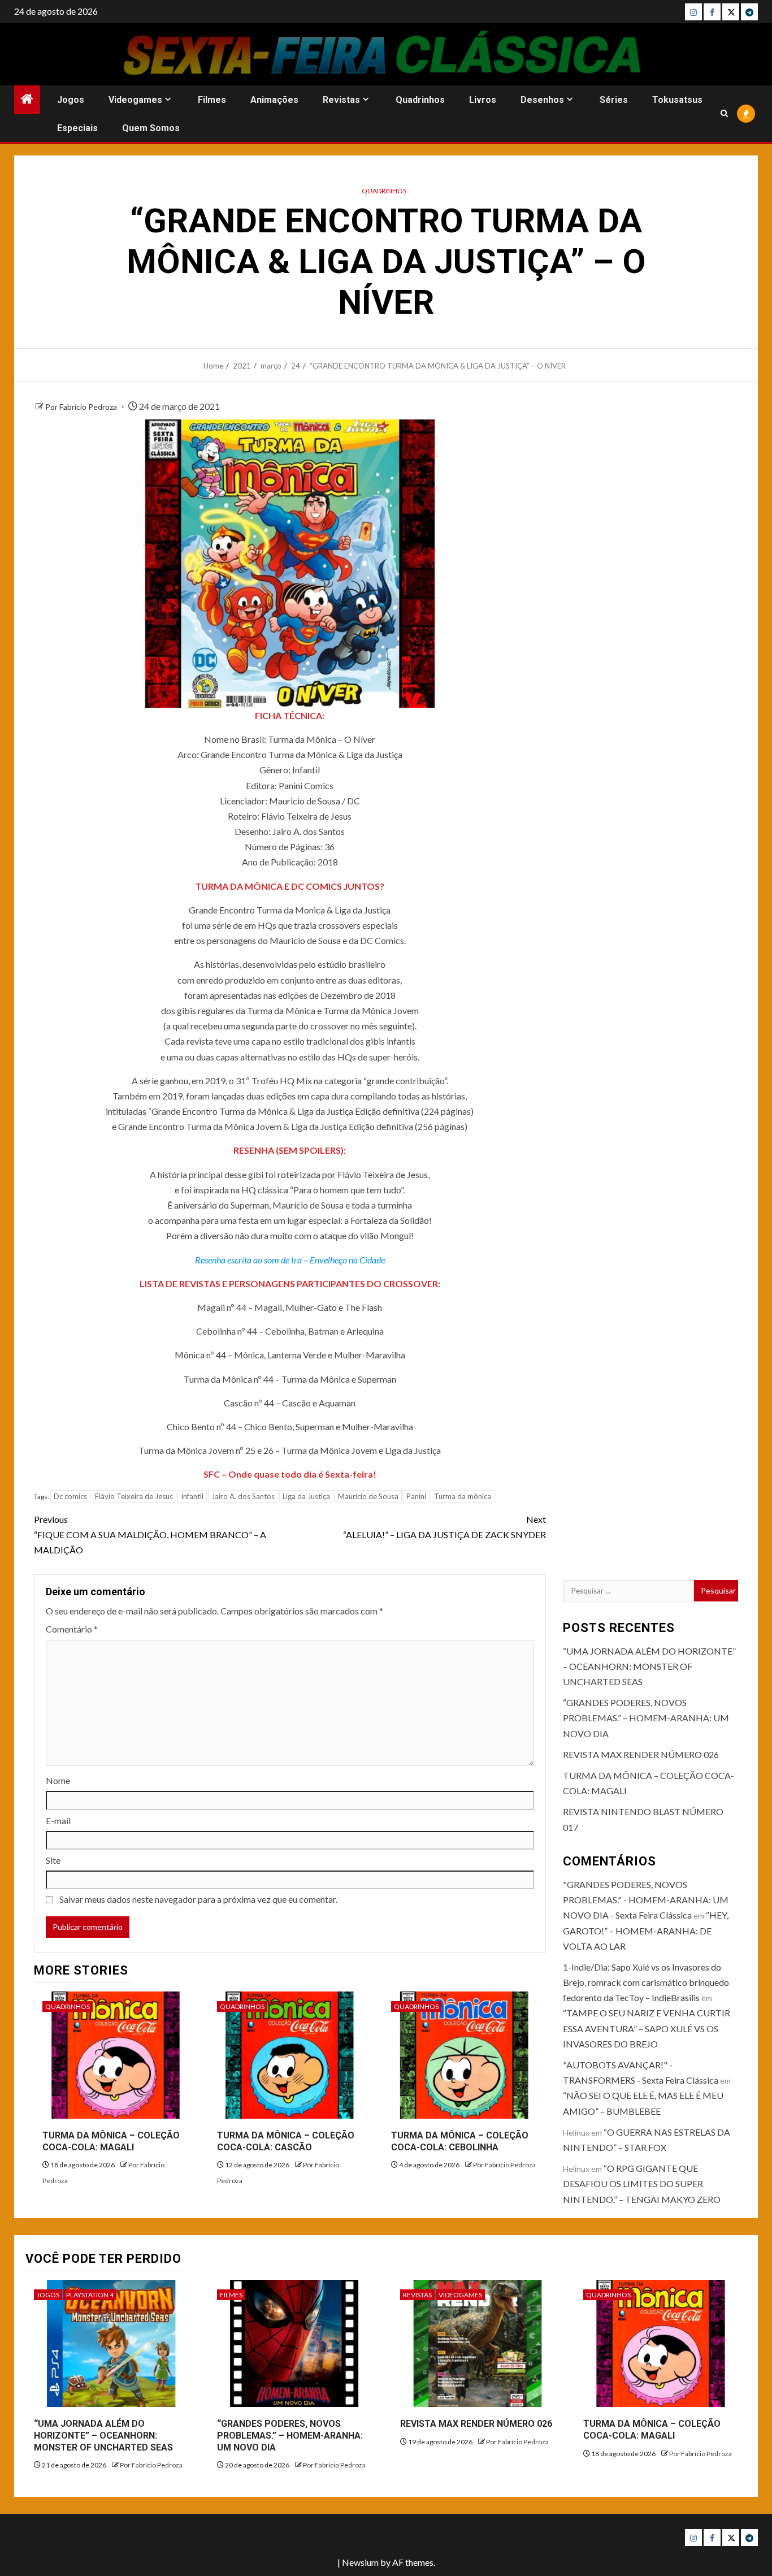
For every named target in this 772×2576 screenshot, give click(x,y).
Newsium (360, 2562)
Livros (483, 100)
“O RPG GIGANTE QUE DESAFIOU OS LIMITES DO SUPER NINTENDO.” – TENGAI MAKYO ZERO (642, 2183)
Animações (274, 100)
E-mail (58, 1820)
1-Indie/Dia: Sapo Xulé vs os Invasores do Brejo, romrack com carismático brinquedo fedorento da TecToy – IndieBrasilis (646, 1982)
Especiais (77, 128)
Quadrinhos (420, 100)
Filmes (212, 100)
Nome (58, 1780)
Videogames (135, 100)
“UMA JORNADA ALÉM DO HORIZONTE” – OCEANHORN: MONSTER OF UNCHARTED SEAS (649, 1666)
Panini (416, 1496)
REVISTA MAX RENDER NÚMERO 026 (641, 1754)
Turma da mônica (463, 1496)
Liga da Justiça (306, 1496)
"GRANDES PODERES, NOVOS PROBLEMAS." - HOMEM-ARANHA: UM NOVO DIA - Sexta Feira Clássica (646, 1900)
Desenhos (542, 100)
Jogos (71, 100)
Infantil (192, 1496)
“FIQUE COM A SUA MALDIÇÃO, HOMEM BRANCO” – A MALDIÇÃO (150, 1534)
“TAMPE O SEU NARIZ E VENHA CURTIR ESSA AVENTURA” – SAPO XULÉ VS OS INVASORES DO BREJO (647, 2028)
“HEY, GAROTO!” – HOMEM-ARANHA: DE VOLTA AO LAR (646, 1930)
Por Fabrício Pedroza (82, 407)
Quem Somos (151, 128)
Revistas (341, 100)
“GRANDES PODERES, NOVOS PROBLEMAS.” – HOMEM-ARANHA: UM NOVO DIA (646, 1718)
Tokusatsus (677, 100)
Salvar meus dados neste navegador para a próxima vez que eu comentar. (198, 1899)
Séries (614, 100)
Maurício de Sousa (368, 1496)
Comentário (72, 1629)
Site (53, 1860)
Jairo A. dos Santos (243, 1496)
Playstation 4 (90, 2295)
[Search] (724, 113)
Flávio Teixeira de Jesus (134, 1496)
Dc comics (70, 1496)
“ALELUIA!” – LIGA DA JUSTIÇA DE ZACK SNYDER (444, 1527)
